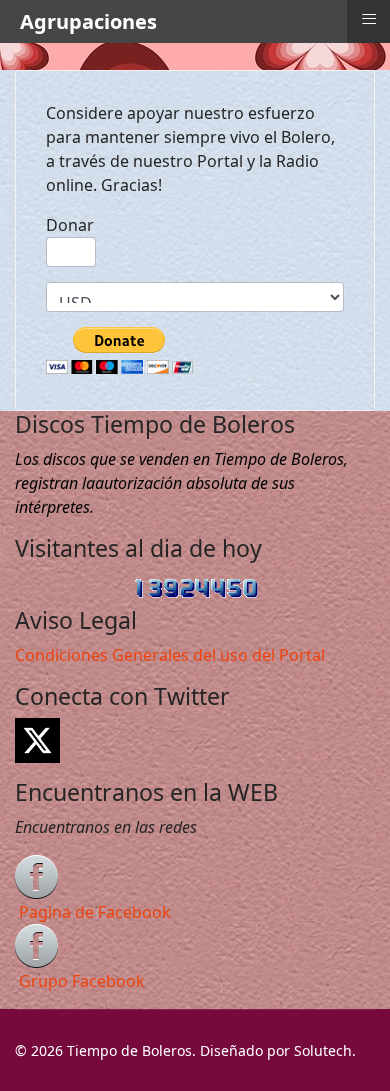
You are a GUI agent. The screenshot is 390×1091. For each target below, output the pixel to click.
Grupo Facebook (82, 981)
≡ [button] (369, 19)
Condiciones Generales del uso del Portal (170, 655)
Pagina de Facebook (95, 912)
